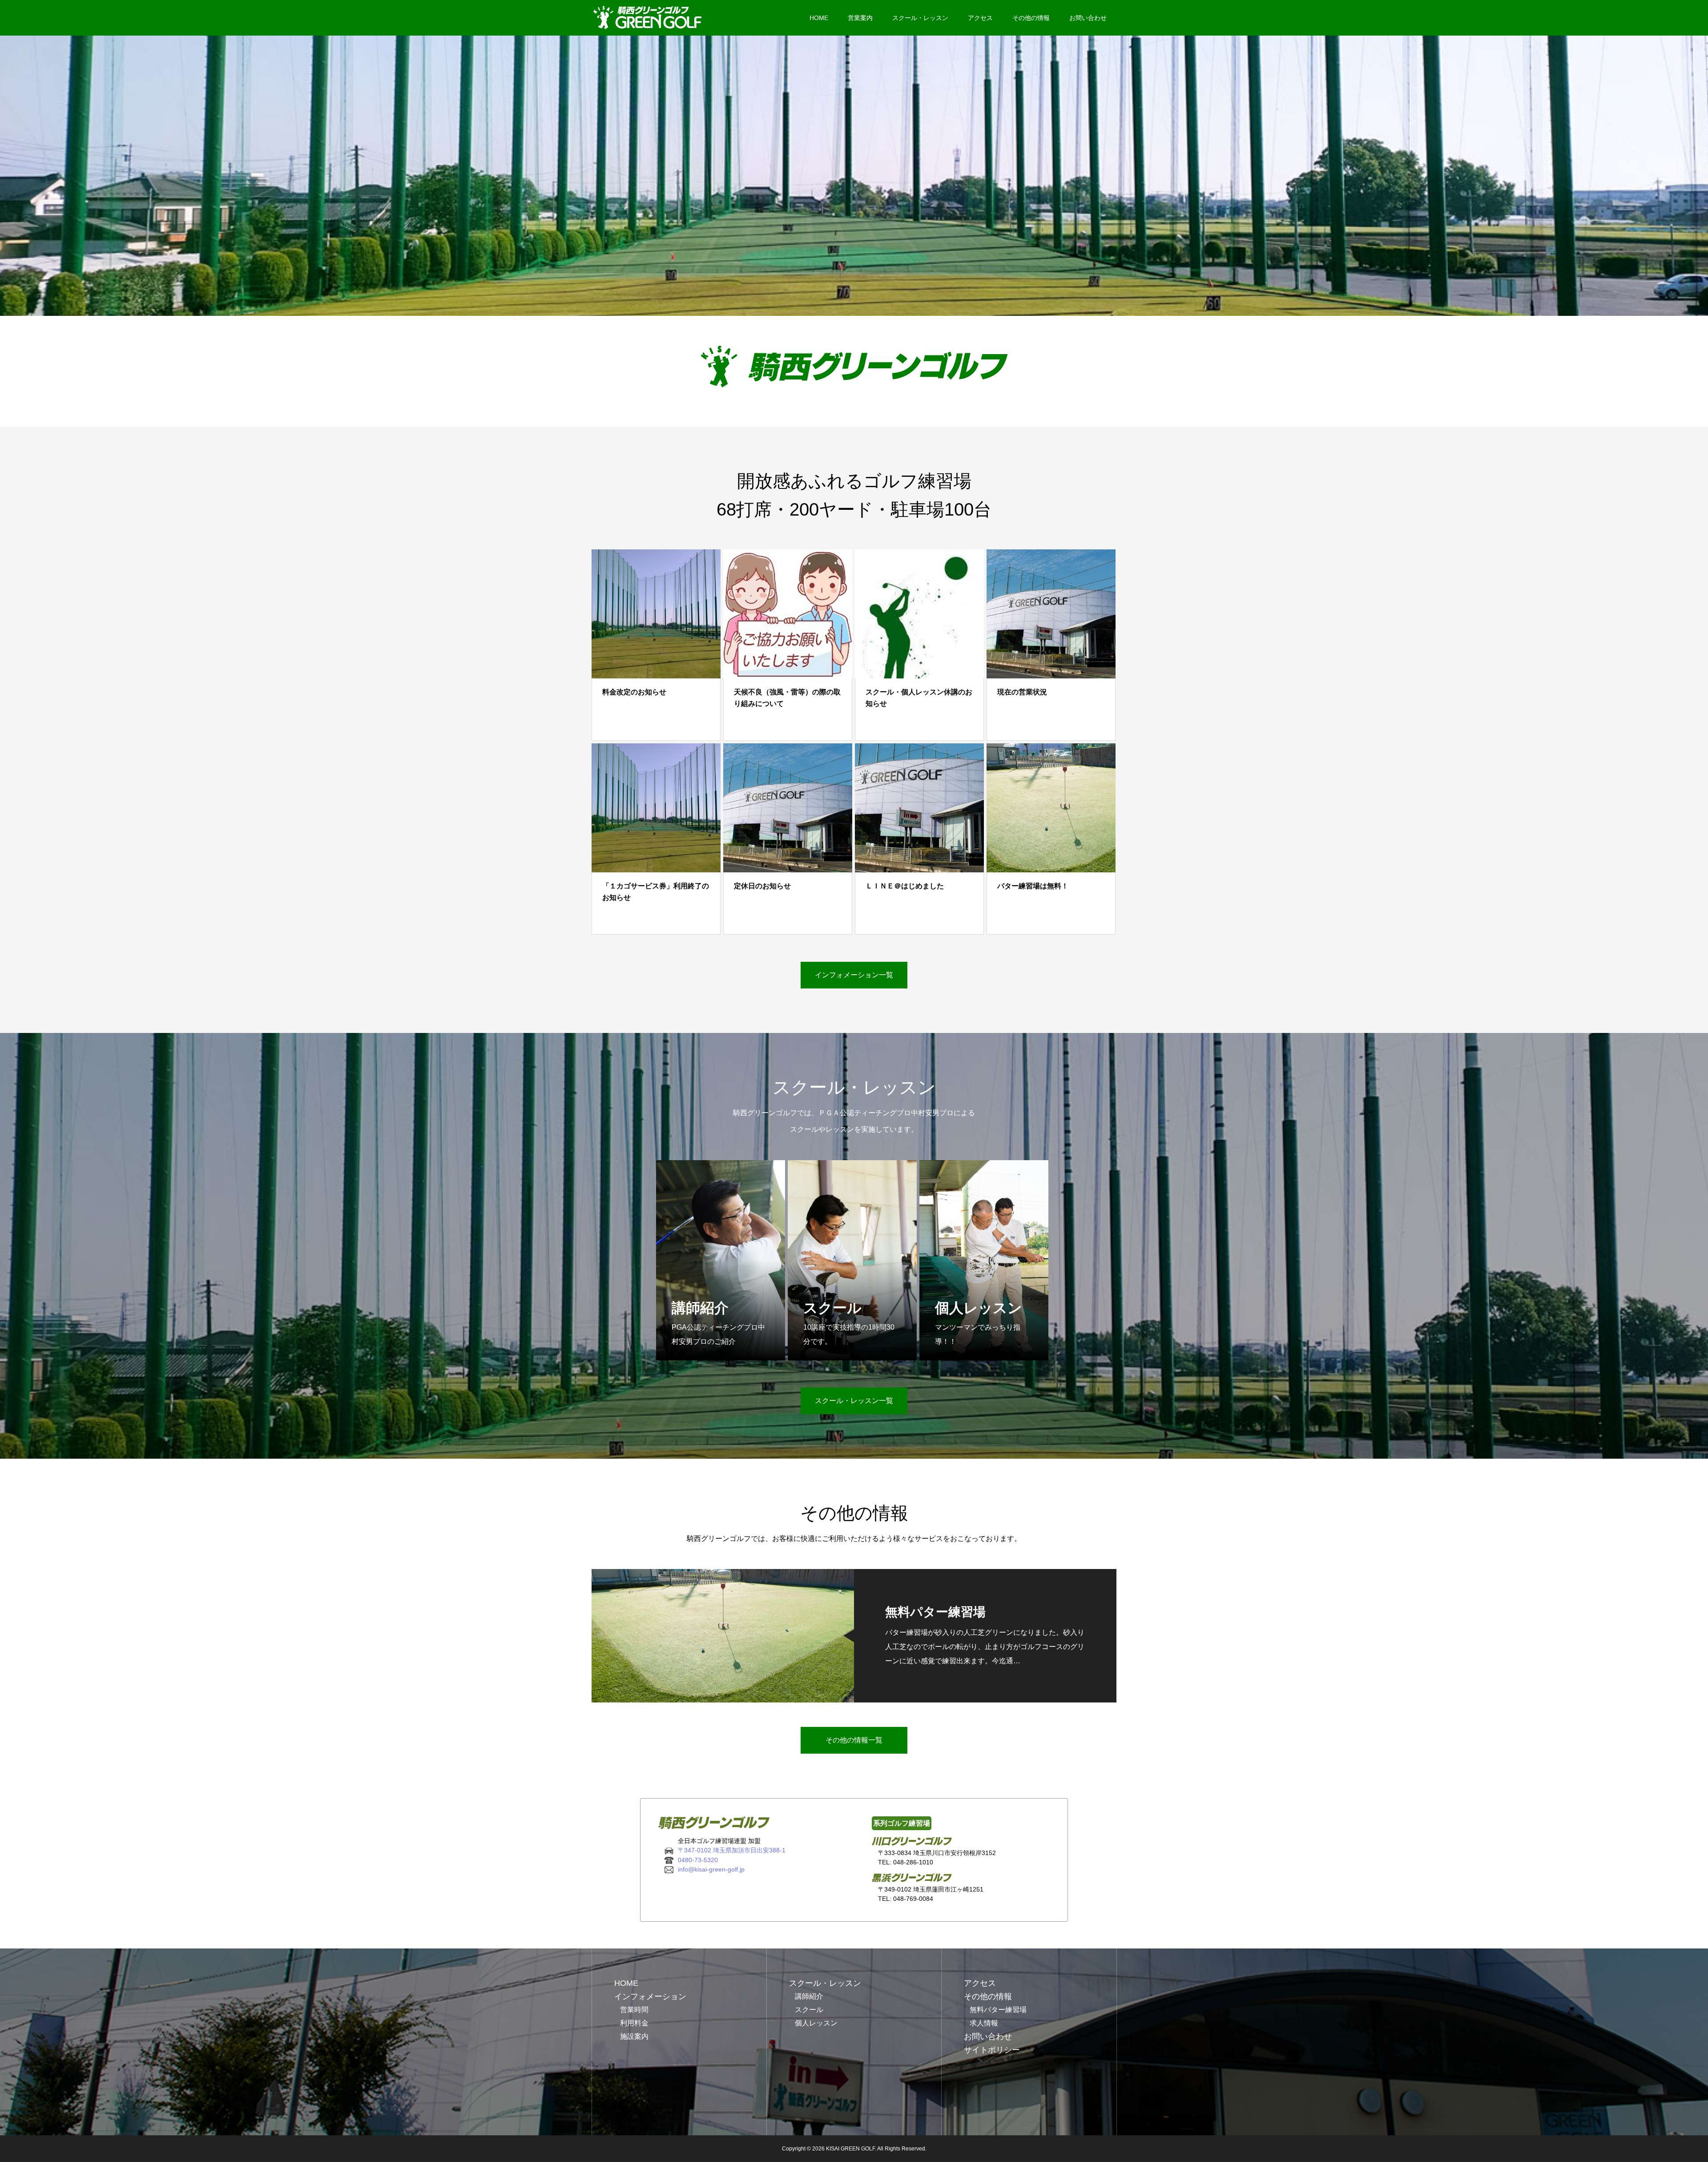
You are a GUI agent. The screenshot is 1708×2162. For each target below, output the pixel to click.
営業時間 (634, 2010)
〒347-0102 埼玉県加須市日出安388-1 (732, 1850)
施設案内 (634, 2036)
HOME (819, 18)
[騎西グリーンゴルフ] (651, 18)
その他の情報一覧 (854, 1740)
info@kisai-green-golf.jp (711, 1869)
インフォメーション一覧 (854, 975)
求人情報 (984, 2023)
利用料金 (634, 2023)
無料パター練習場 (998, 2010)
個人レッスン (816, 2023)
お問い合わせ (1088, 18)
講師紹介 (809, 1996)
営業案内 (860, 18)
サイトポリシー (992, 2050)
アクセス (980, 18)
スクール (809, 2010)
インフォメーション (650, 1997)
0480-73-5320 (698, 1860)
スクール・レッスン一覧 (854, 1401)
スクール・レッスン (920, 18)
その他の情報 (1031, 18)
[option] (854, 176)
